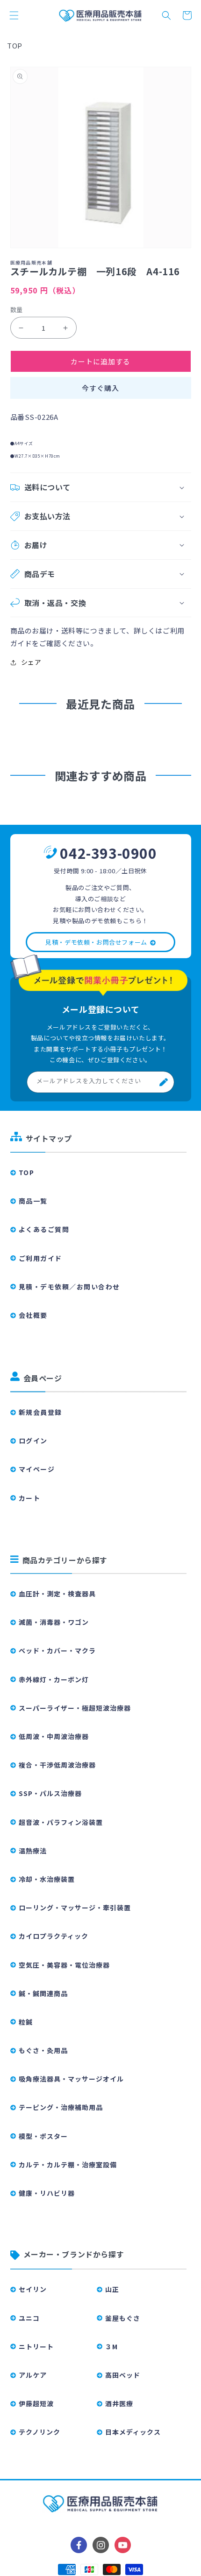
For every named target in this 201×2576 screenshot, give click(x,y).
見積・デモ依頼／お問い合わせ (69, 1287)
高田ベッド (123, 2375)
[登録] (164, 1082)
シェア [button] (31, 662)
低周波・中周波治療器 (54, 1736)
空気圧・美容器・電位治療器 (64, 1965)
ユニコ (29, 2318)
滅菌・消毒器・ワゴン (54, 1622)
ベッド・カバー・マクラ (57, 1650)
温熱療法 (33, 1851)
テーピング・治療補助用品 (61, 2107)
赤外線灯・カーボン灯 (54, 1679)
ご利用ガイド (40, 1258)
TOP (15, 45)
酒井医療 (119, 2403)
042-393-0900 (108, 853)
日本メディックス (133, 2432)
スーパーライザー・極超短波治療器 (75, 1708)
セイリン (33, 2289)
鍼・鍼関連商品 (43, 1993)
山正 (112, 2289)
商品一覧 (33, 1201)
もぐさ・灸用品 (43, 2050)
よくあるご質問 (44, 1229)
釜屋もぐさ (123, 2318)
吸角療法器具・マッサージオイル (71, 2079)
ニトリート (36, 2346)
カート (30, 1498)
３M (111, 2346)
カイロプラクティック (54, 1936)
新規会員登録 (40, 1412)
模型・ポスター (43, 2136)
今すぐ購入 (100, 388)
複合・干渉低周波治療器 (57, 1765)
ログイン (33, 1441)
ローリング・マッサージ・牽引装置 (75, 1908)
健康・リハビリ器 (47, 2193)
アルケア (33, 2375)
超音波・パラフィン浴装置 (61, 1822)
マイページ (37, 1469)
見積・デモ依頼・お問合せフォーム (96, 942)
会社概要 (33, 1315)
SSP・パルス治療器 (50, 1793)
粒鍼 (26, 2022)
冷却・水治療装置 (47, 1879)
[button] (14, 15)
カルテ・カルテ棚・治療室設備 (68, 2165)
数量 (17, 310)
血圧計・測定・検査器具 (57, 1594)
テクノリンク (39, 2432)
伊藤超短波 (36, 2403)
